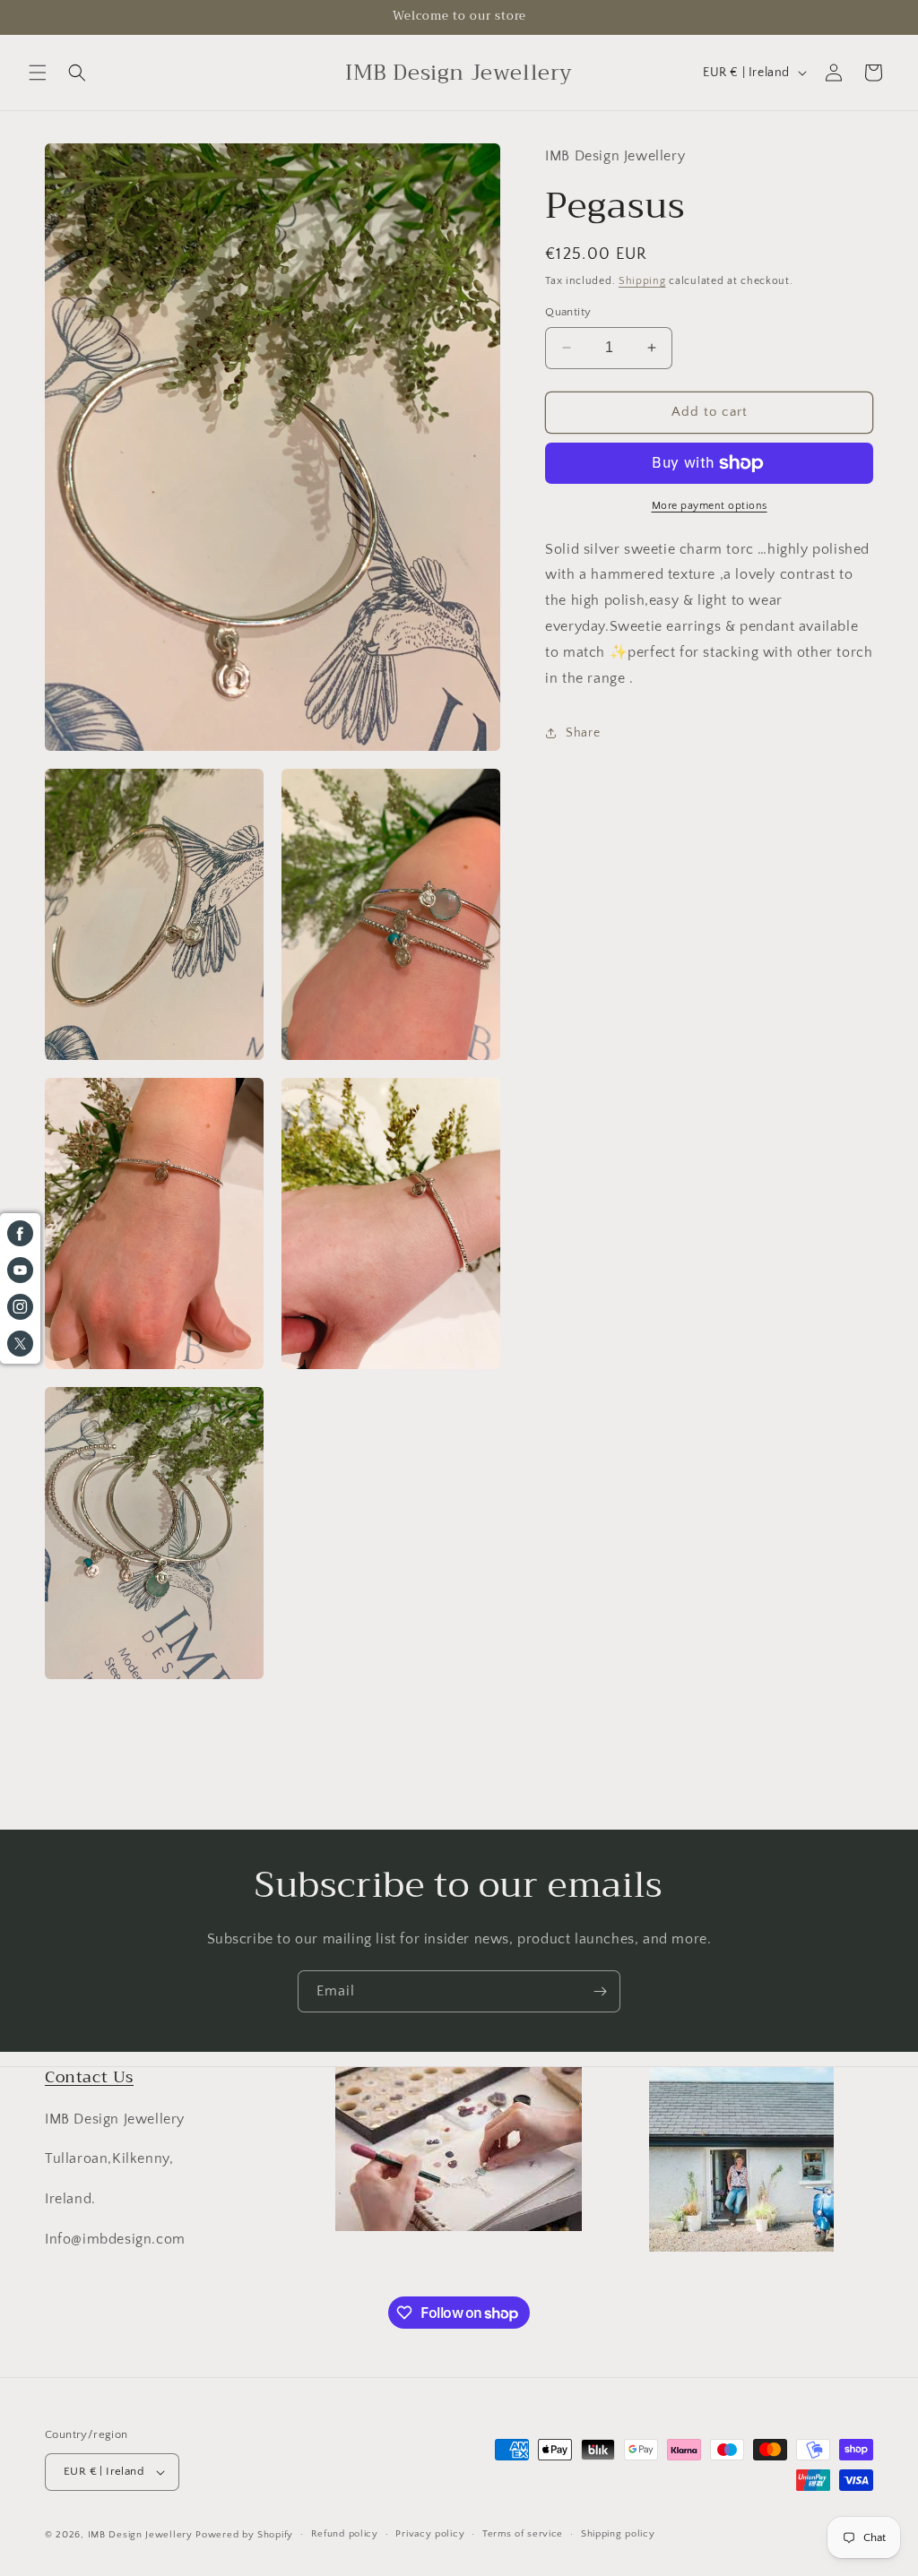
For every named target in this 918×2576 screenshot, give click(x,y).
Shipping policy (618, 2534)
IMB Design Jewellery (140, 2535)
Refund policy (345, 2534)
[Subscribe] (600, 1991)
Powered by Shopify (244, 2535)
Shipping (642, 281)
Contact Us (89, 2077)
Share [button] (583, 733)
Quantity (568, 312)
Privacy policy (430, 2534)
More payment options (710, 506)
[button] (38, 73)
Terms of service (523, 2534)
